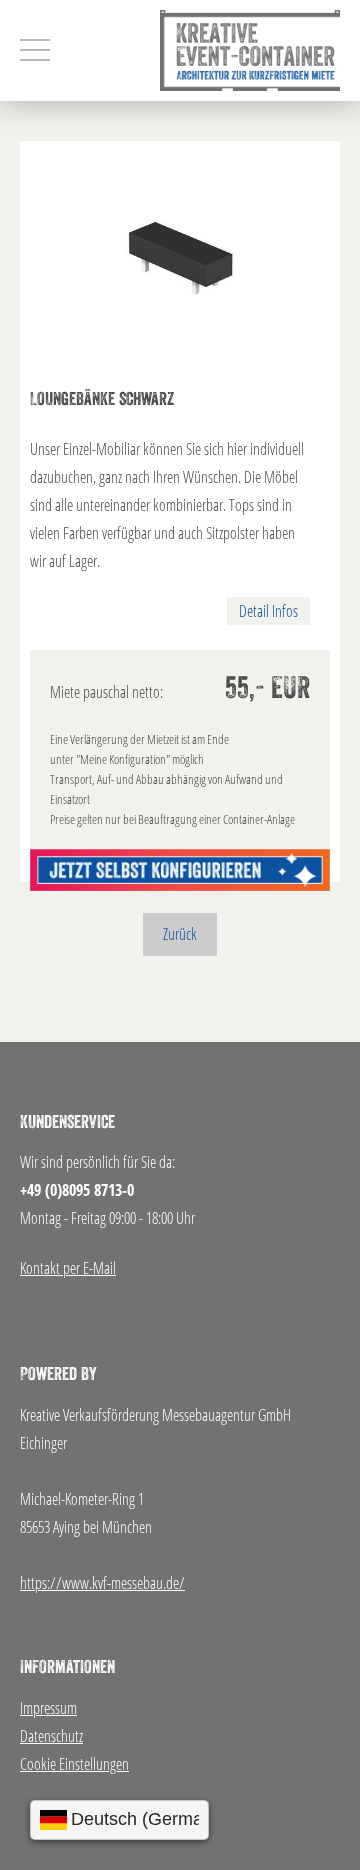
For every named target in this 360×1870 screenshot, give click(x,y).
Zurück (180, 934)
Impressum (48, 1708)
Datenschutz (51, 1736)
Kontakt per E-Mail (68, 1268)
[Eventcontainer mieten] (250, 50)
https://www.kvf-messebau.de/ (102, 1583)
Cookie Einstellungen (74, 1764)
